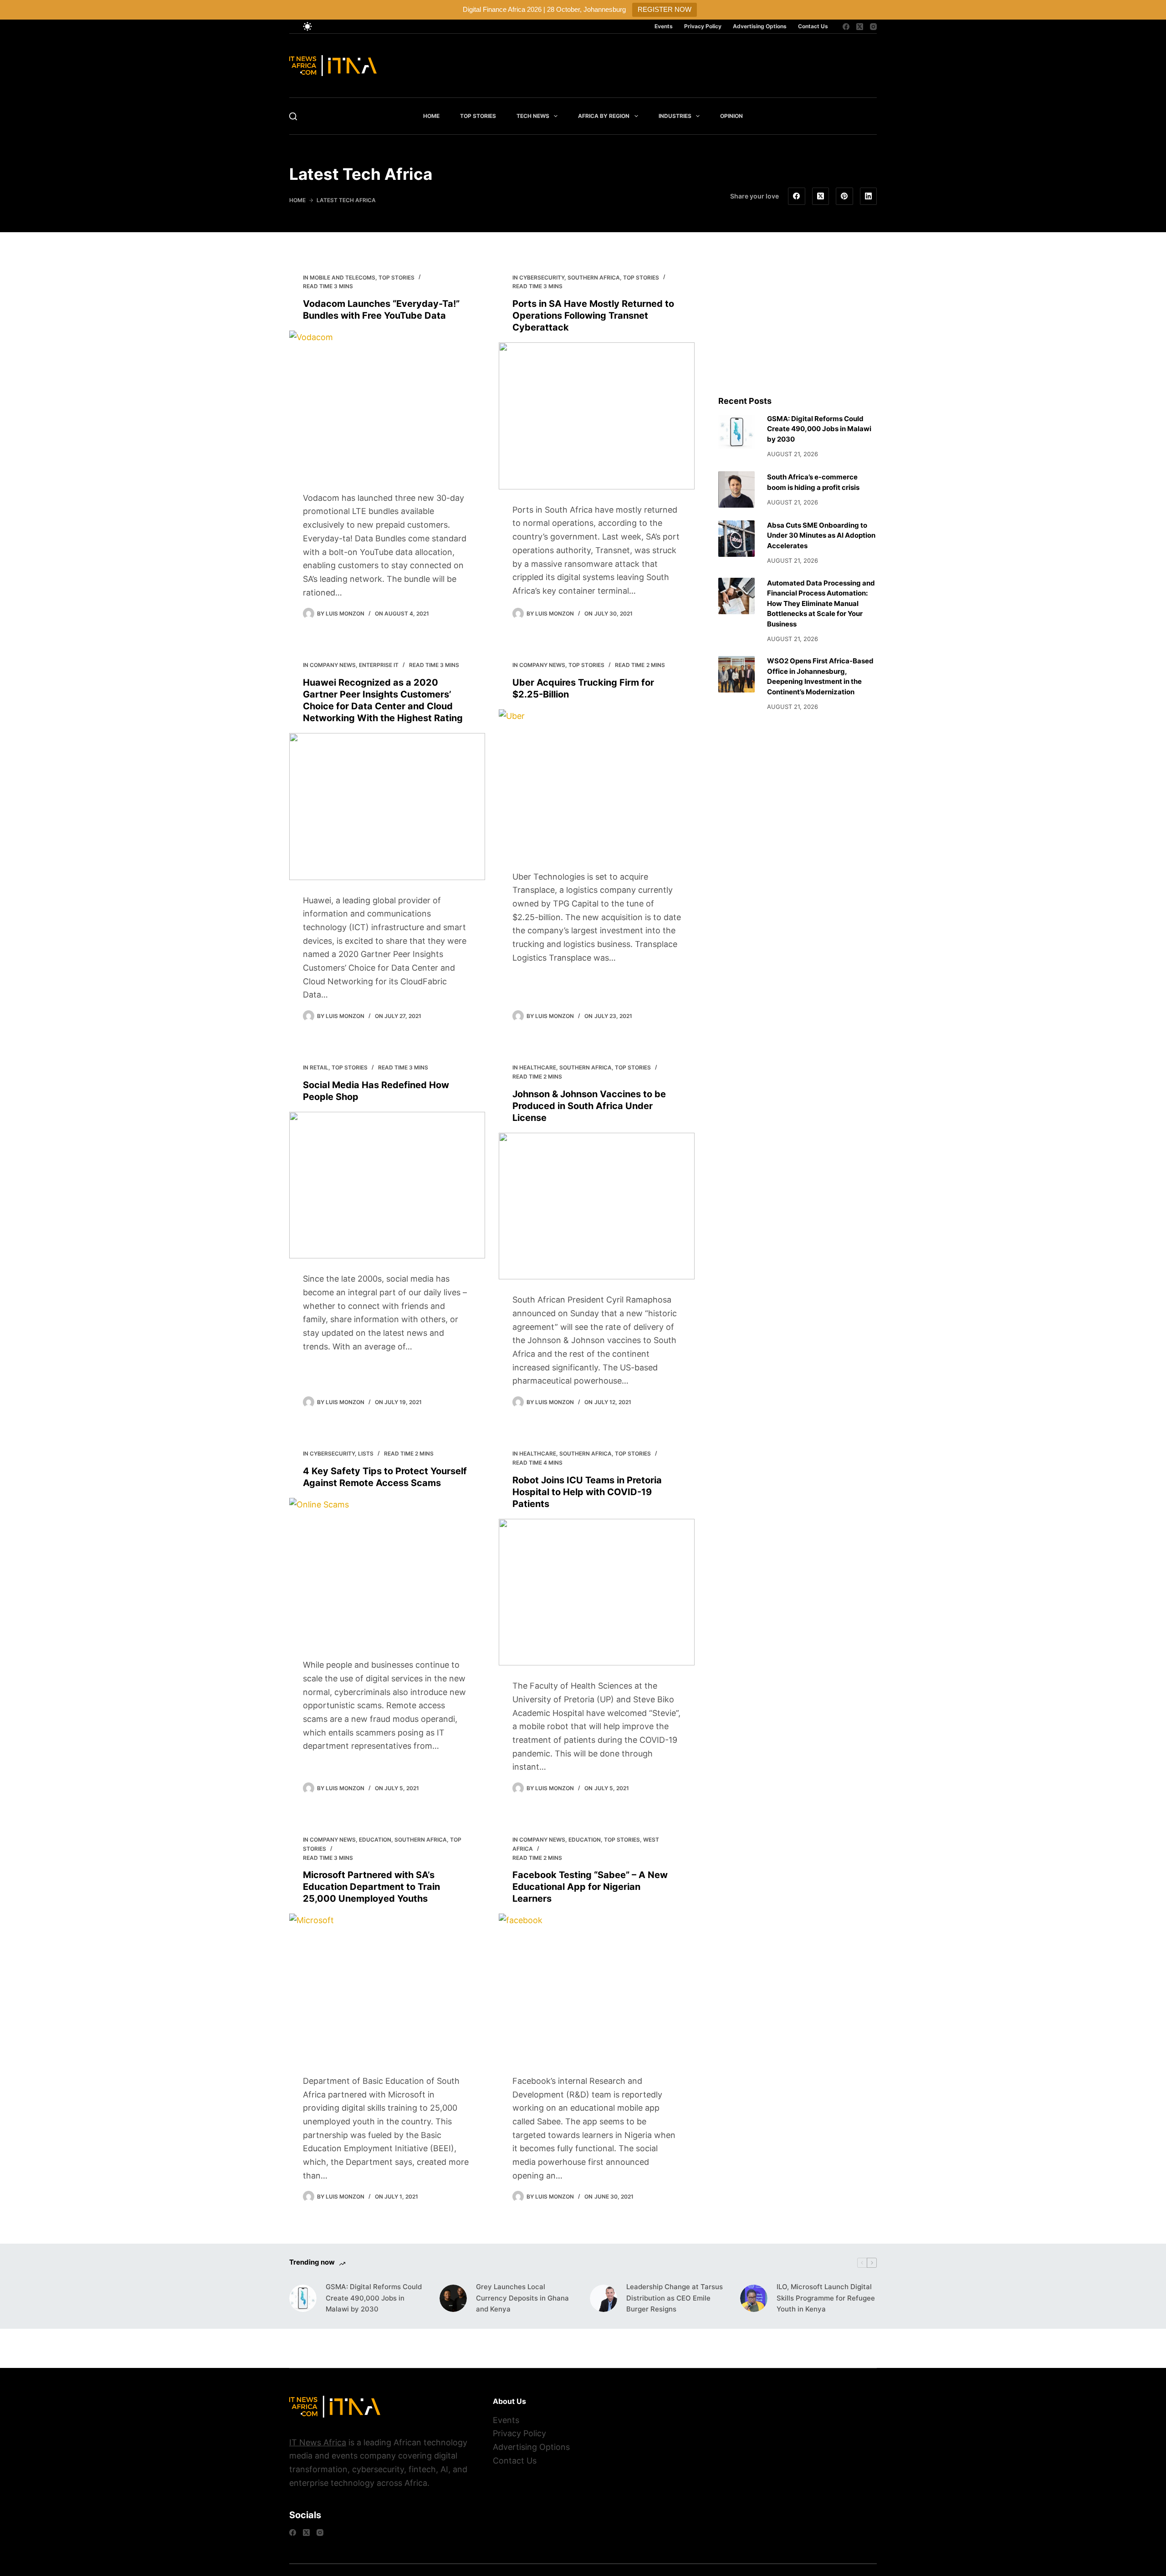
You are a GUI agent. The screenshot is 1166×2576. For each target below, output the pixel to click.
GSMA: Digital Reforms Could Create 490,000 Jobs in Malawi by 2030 (819, 429)
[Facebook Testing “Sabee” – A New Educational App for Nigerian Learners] (597, 1987)
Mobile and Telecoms (343, 277)
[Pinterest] (844, 196)
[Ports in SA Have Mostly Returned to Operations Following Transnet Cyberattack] (597, 416)
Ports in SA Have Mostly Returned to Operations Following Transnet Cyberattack (593, 316)
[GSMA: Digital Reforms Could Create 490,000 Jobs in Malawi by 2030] (736, 432)
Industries (675, 116)
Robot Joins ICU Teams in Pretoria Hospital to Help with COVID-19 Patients (587, 1492)
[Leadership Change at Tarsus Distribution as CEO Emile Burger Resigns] (603, 2298)
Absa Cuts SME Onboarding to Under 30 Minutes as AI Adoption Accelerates (821, 535)
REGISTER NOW (665, 9)
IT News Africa (318, 2442)
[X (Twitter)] (860, 27)
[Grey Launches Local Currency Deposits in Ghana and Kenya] (453, 2298)
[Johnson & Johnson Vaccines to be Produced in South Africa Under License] (597, 1206)
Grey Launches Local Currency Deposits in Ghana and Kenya (522, 2298)
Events (664, 26)
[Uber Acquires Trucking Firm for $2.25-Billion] (597, 783)
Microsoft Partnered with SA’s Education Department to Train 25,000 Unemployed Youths (371, 1887)
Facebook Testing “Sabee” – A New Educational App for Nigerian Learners (590, 1887)
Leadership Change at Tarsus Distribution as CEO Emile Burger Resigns (675, 2298)
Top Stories (478, 116)
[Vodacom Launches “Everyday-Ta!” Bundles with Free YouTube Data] (387, 404)
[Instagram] (873, 27)
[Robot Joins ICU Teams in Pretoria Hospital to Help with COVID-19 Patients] (597, 1592)
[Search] (293, 116)
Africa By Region (604, 116)
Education (375, 1840)
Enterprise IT (379, 665)
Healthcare (538, 1067)
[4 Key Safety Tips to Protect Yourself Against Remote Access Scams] (387, 1571)
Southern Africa (594, 277)
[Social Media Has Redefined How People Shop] (387, 1185)
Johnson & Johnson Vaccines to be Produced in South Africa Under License (589, 1106)
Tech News (533, 116)
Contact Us (813, 26)
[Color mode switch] (307, 26)
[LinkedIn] (869, 196)
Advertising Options (760, 26)
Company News (333, 665)
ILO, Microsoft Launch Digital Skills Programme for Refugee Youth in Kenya (826, 2298)
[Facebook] (846, 27)
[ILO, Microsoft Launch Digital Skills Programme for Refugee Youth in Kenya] (754, 2298)
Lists (366, 1453)
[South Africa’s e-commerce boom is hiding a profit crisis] (736, 489)
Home (431, 116)
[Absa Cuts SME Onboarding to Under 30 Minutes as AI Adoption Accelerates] (736, 539)
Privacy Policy (703, 26)
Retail (319, 1067)
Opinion (731, 116)
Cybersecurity (542, 277)
